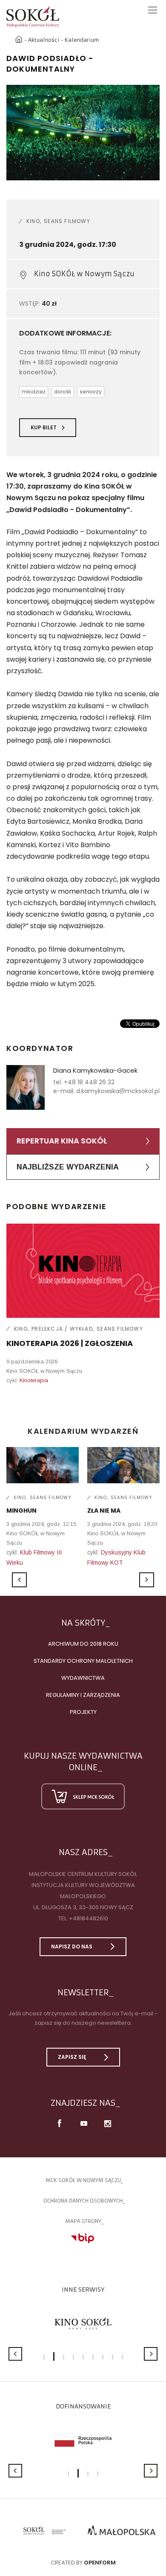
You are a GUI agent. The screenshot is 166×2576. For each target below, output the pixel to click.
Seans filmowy (67, 221)
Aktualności (44, 40)
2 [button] (54, 2356)
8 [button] (113, 2357)
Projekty (83, 1712)
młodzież (34, 392)
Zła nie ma (104, 1511)
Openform (100, 2563)
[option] (83, 133)
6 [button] (93, 2357)
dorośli (63, 392)
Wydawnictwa (83, 1678)
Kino (33, 221)
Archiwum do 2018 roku (83, 1644)
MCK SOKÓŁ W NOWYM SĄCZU (83, 2180)
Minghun (21, 1511)
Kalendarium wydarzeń (83, 1431)
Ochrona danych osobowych (83, 2201)
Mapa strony (83, 2221)
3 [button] (64, 2357)
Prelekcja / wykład (62, 1329)
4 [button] (73, 2357)
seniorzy (91, 392)
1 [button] (44, 2357)
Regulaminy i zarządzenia (83, 1695)
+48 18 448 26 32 (89, 1082)
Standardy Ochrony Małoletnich (83, 1661)
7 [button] (103, 2357)
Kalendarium (82, 40)
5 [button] (83, 2357)
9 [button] (122, 2357)
